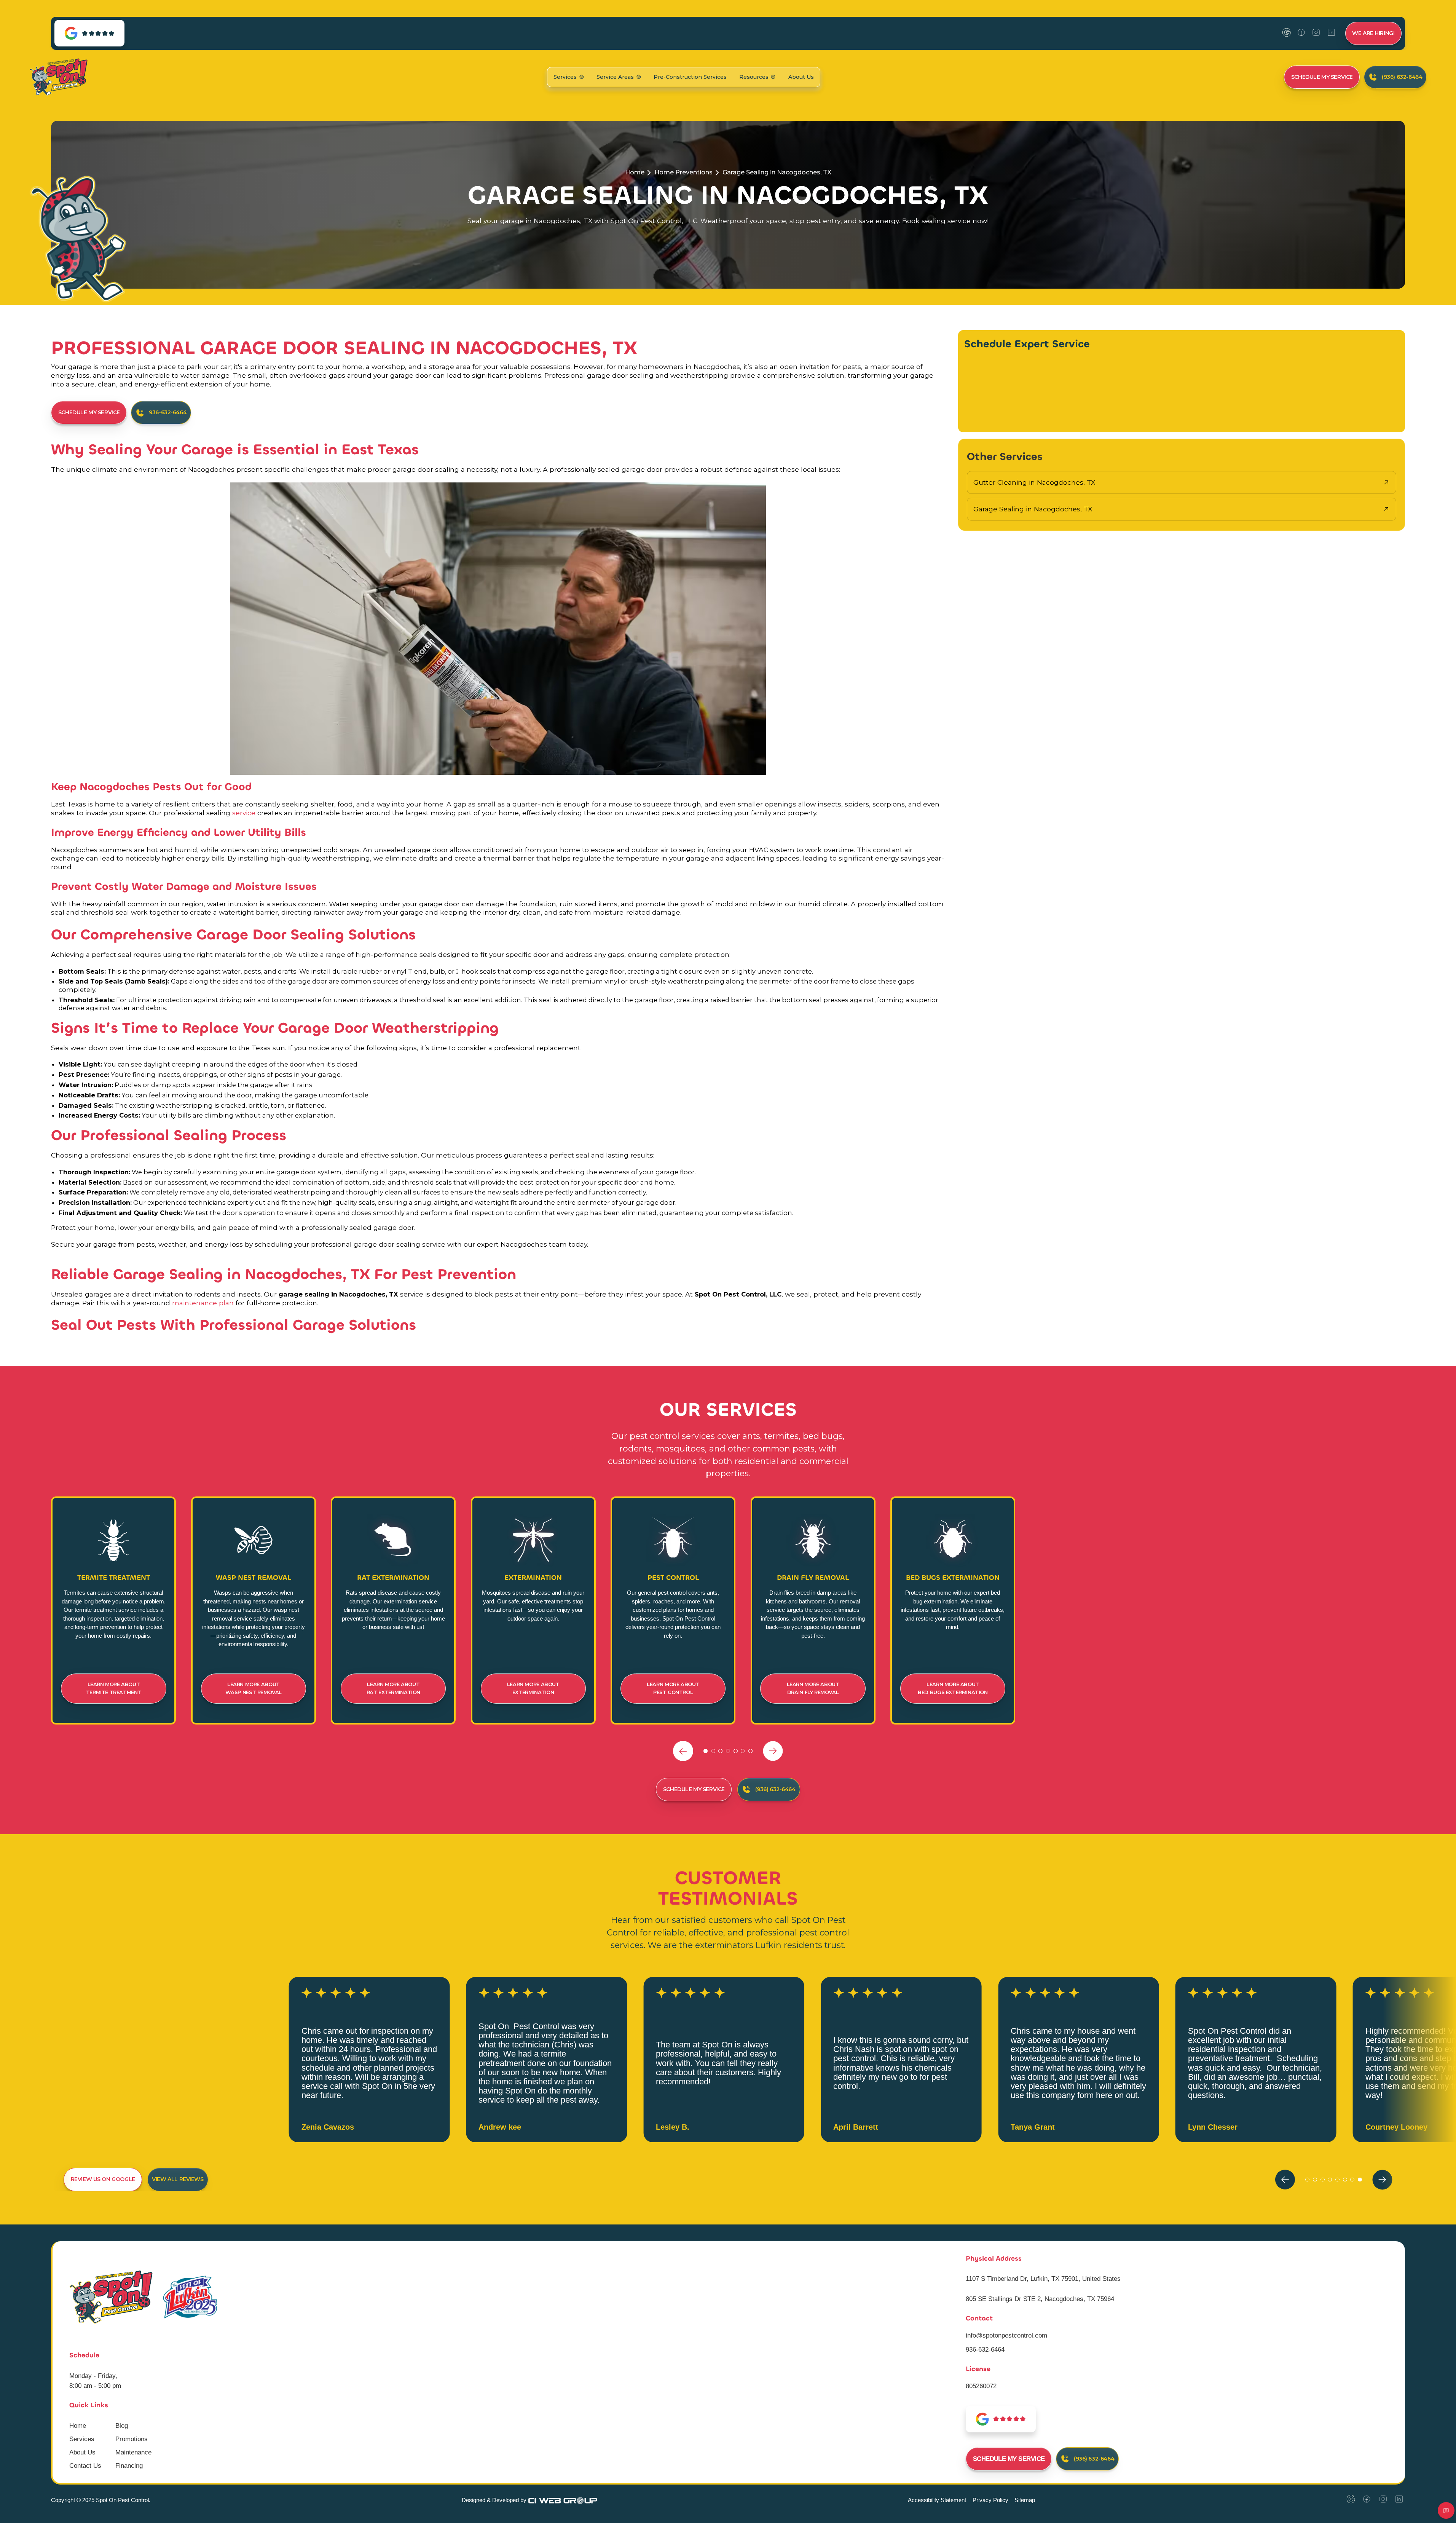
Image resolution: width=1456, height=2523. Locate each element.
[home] (58, 77)
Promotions (132, 2439)
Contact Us (85, 2466)
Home (635, 172)
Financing (129, 2466)
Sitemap (1025, 2500)
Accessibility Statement (937, 2500)
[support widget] (1446, 2510)
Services (82, 2439)
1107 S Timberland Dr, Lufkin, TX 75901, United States (1043, 2279)
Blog (122, 2426)
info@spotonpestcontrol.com (1006, 2335)
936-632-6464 (985, 2349)
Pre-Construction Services (690, 77)
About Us (801, 77)
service (244, 813)
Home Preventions (683, 172)
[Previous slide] (683, 1751)
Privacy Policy (990, 2500)
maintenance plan (204, 1303)
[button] (569, 77)
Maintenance (133, 2452)
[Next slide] (773, 1751)
